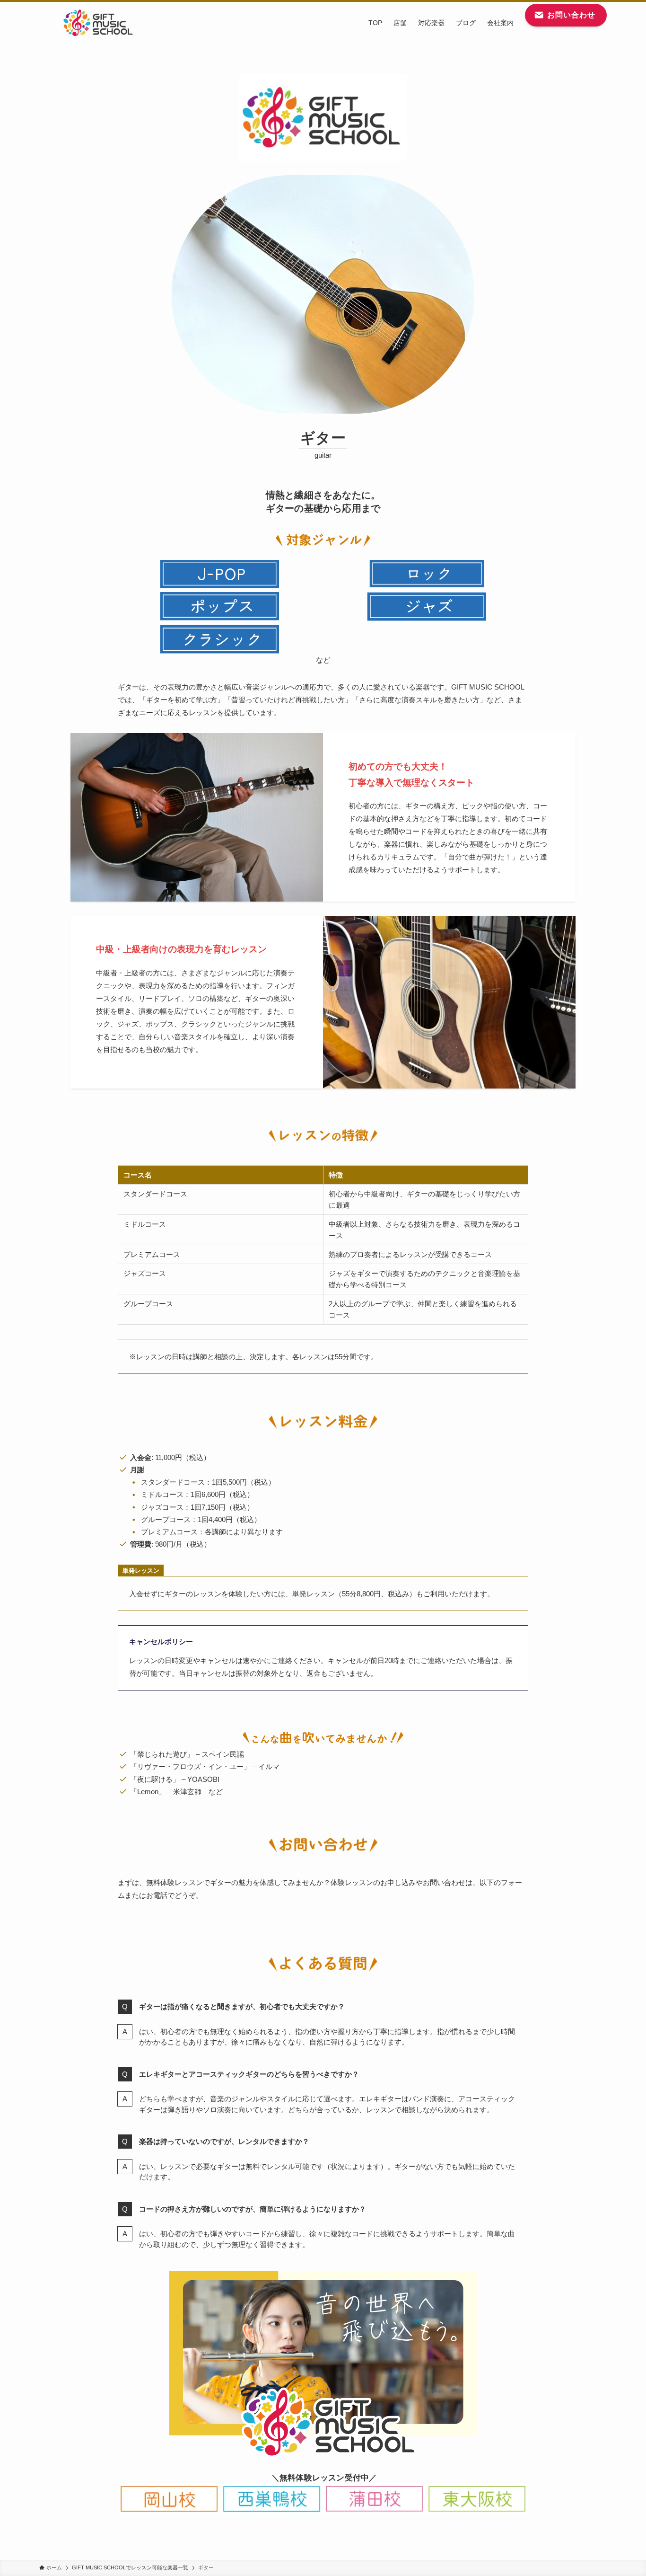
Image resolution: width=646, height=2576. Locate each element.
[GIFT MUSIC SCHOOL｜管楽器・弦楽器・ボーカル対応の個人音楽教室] (98, 23)
